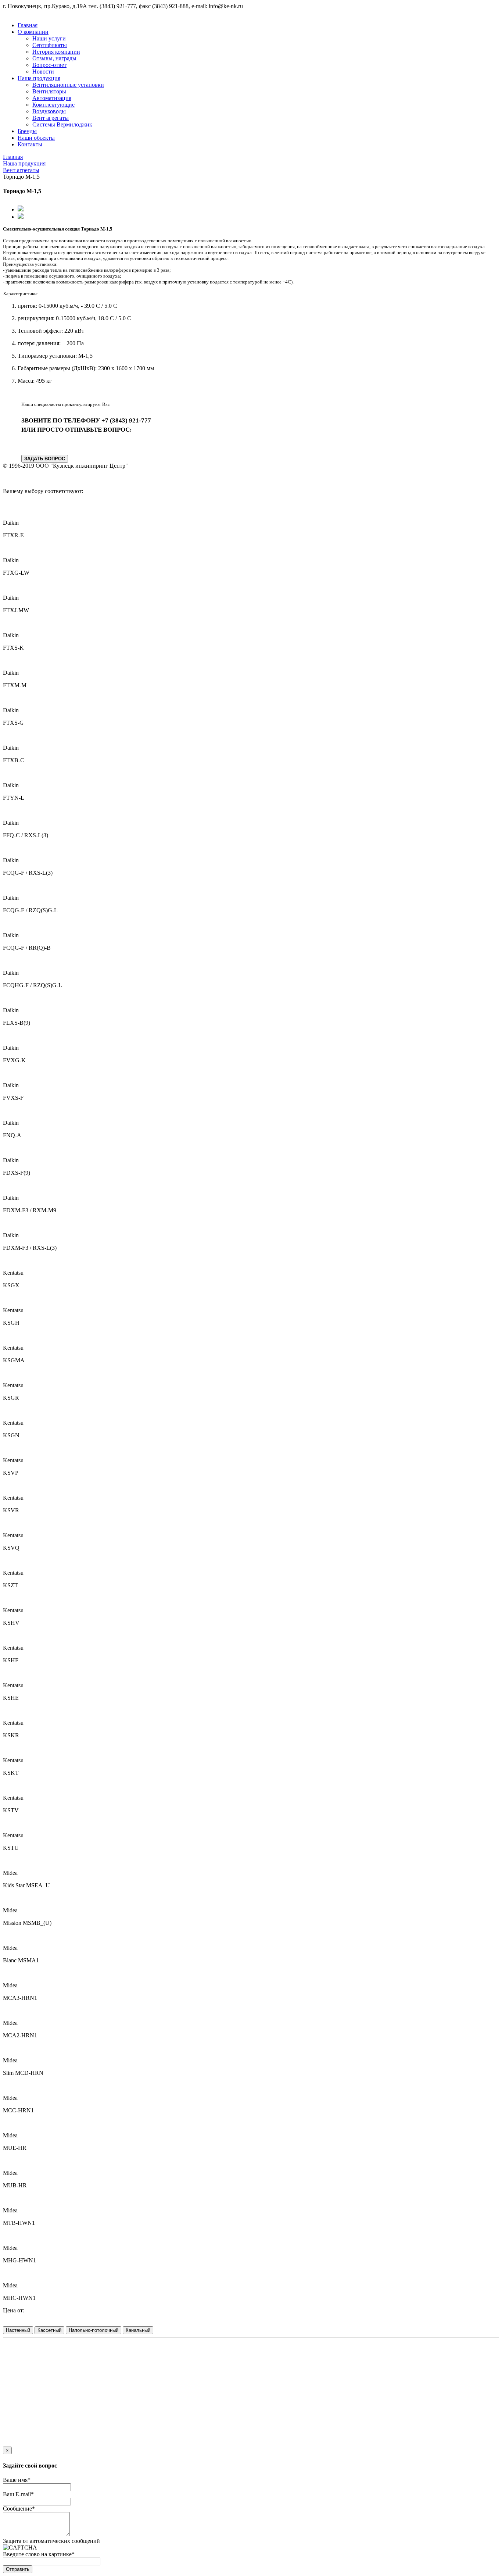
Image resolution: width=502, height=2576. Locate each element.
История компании (56, 52)
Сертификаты (50, 45)
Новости (43, 72)
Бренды (27, 131)
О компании (33, 32)
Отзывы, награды (54, 58)
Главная (28, 25)
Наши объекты (36, 138)
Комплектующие (53, 105)
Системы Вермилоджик (62, 124)
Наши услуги (49, 38)
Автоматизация (52, 98)
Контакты (30, 144)
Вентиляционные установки (68, 85)
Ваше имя (17, 2480)
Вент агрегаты (51, 118)
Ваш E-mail (18, 2494)
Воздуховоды (49, 111)
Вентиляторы (49, 91)
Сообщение (19, 2509)
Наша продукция (39, 78)
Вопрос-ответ (49, 65)
